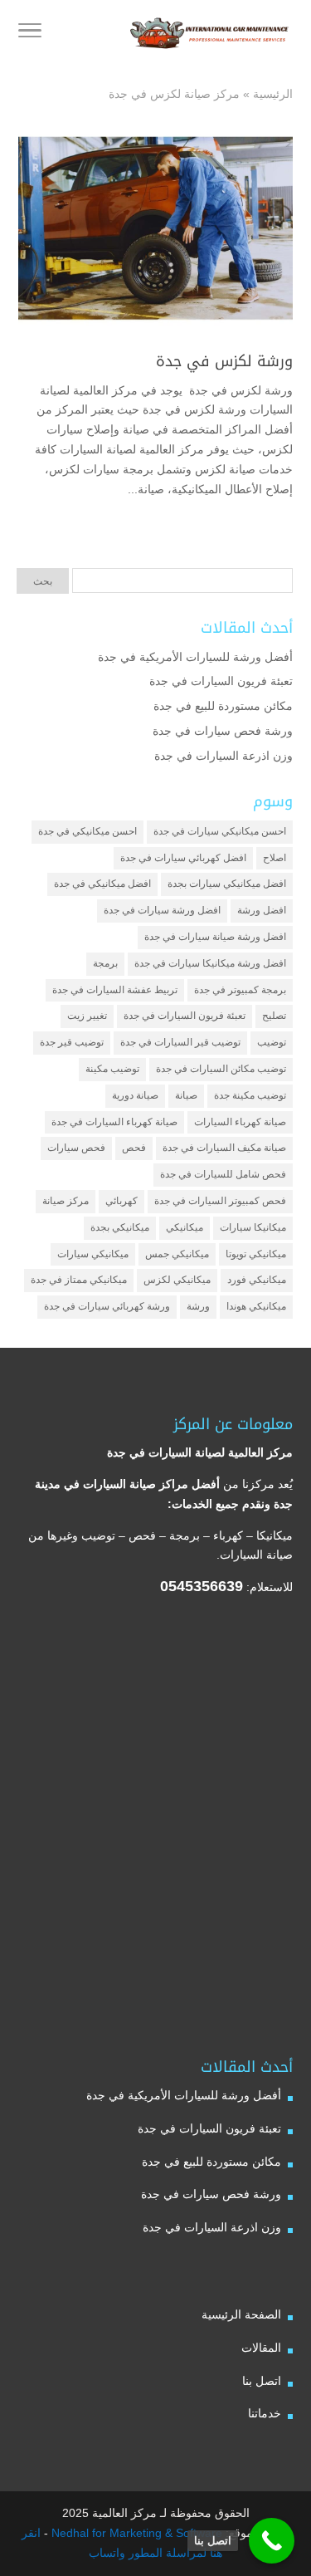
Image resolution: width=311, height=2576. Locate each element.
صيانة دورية (135, 1095)
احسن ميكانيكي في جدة (87, 831)
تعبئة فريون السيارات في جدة (221, 681)
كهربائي (121, 1201)
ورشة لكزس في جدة (222, 361)
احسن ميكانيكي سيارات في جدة (220, 831)
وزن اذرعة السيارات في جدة (224, 756)
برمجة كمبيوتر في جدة (240, 990)
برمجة (105, 963)
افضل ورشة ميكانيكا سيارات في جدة (210, 963)
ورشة (198, 1306)
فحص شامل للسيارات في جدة (223, 1174)
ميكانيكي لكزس (177, 1280)
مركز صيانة (66, 1201)
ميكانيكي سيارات (93, 1254)
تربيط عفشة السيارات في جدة (115, 990)
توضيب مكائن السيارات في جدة (221, 1069)
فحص (134, 1148)
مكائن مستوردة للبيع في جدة (223, 706)
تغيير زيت (87, 1016)
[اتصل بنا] (272, 2541)
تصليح (274, 1016)
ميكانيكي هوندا (256, 1306)
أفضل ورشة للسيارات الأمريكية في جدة (195, 657)
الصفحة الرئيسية (241, 2314)
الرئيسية (273, 94)
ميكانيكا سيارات (253, 1227)
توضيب (272, 1042)
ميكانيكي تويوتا (256, 1254)
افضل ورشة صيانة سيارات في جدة (215, 937)
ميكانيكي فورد (257, 1280)
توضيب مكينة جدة (250, 1095)
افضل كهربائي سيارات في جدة (183, 858)
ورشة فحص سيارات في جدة (223, 731)
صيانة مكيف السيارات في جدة (224, 1148)
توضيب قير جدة (72, 1042)
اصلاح (275, 858)
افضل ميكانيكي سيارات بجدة (227, 884)
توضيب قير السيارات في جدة (180, 1042)
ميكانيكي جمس (177, 1254)
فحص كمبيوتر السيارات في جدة (220, 1201)
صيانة (186, 1095)
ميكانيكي (185, 1227)
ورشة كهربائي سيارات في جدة (107, 1306)
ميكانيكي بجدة (120, 1227)
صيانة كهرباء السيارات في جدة (114, 1122)
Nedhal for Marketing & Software (135, 2533)
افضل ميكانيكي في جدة (102, 884)
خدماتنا (265, 2413)
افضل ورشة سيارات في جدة (162, 910)
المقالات (261, 2348)
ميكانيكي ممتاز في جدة (79, 1280)
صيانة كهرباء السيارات (240, 1122)
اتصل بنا (262, 2381)
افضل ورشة (262, 910)
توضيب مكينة (112, 1069)
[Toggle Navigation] (30, 33)
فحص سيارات (76, 1148)
